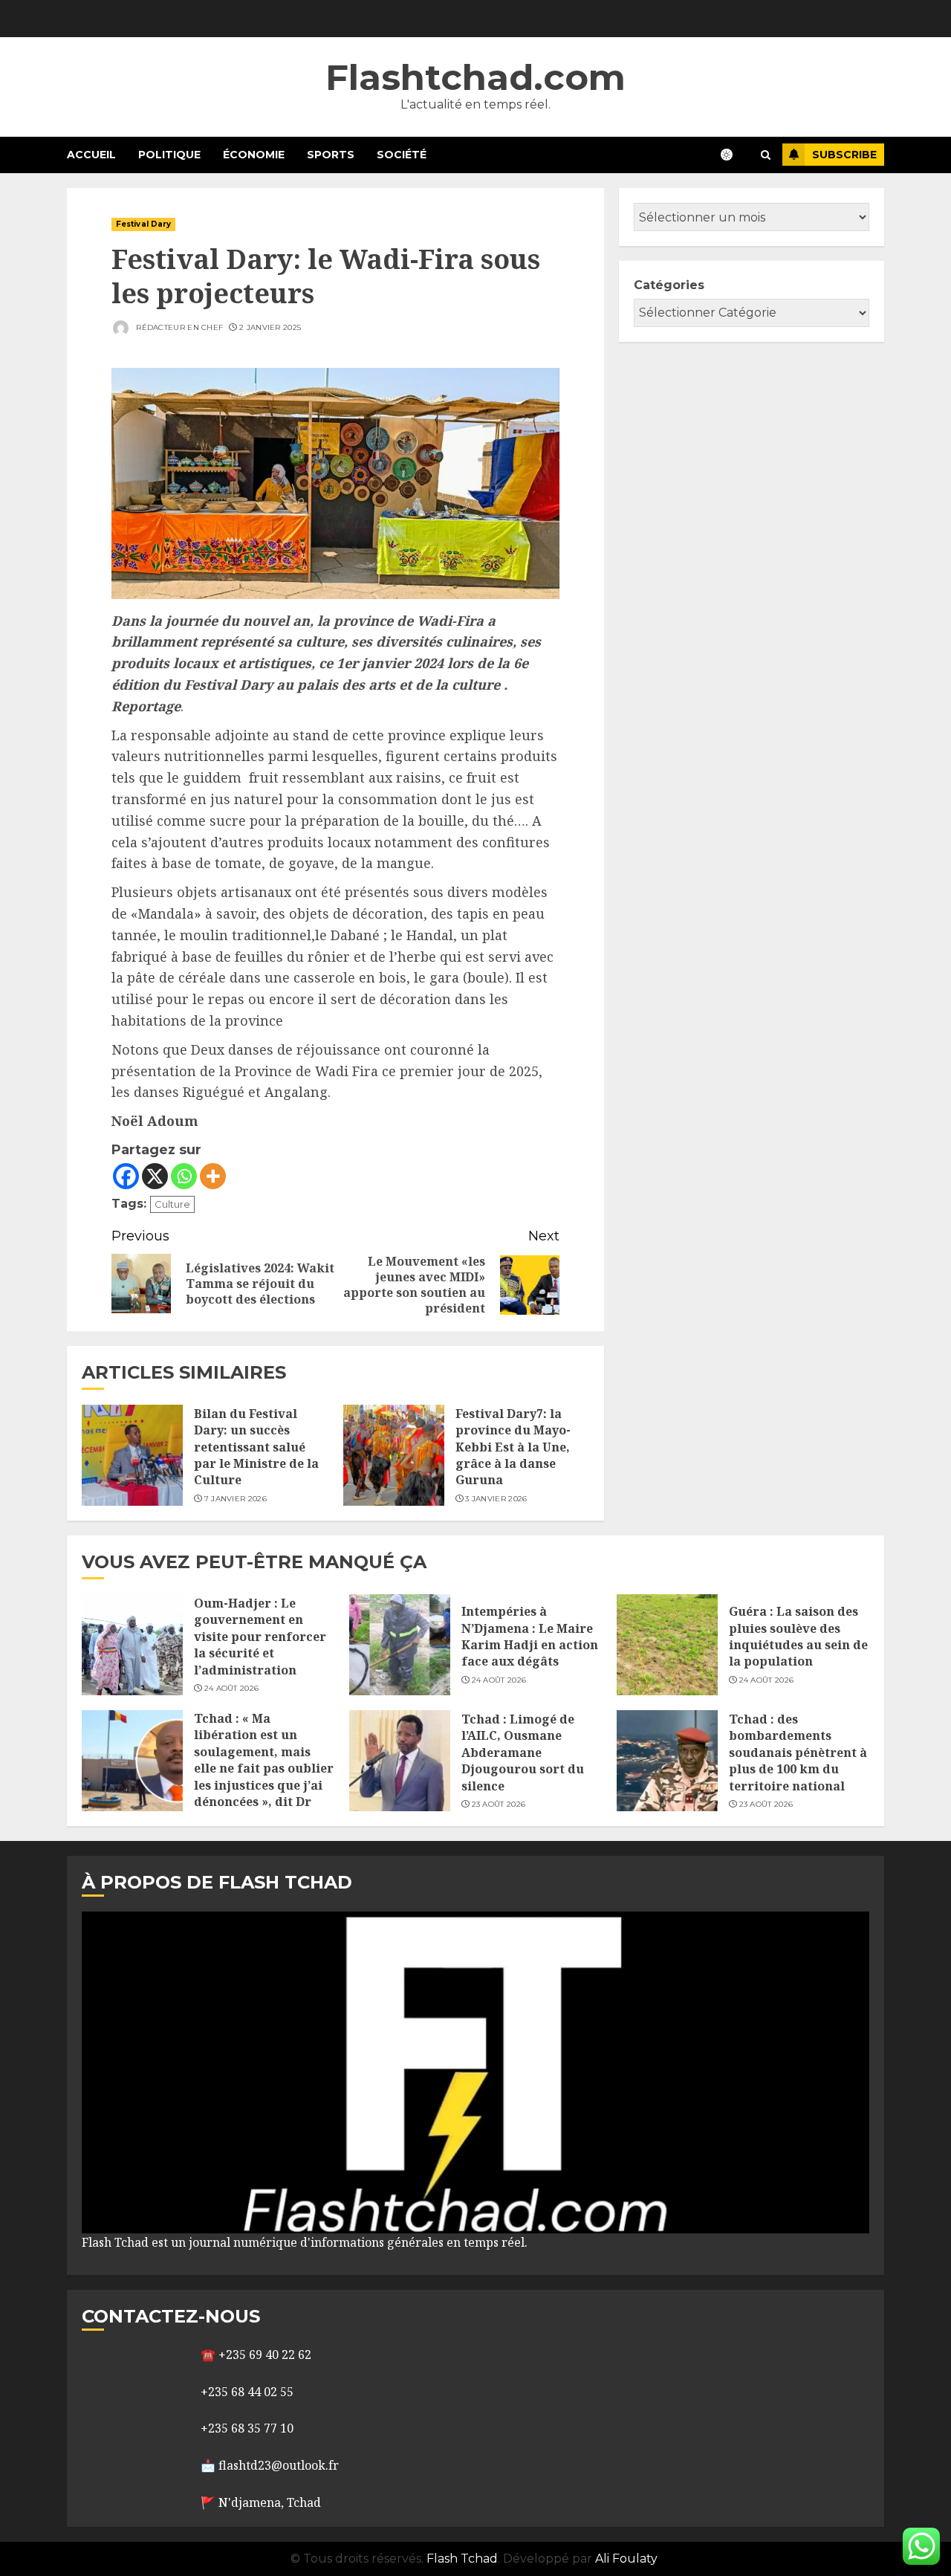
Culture (172, 1204)
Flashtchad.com (475, 77)
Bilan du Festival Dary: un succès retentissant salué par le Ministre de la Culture (256, 1447)
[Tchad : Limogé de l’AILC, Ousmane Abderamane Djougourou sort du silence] (400, 1761)
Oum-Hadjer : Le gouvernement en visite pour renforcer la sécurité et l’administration (260, 1637)
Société (402, 155)
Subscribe (844, 155)
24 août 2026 (232, 1688)
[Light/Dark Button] (734, 155)
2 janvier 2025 (270, 327)
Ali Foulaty (626, 2559)
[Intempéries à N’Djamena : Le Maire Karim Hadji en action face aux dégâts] (400, 1645)
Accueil (91, 155)
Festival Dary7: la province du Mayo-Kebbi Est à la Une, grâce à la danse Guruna (513, 1447)
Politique (169, 155)
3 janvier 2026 (496, 1499)
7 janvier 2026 (236, 1499)
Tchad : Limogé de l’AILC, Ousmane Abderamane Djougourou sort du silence (523, 1753)
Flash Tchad (462, 2559)
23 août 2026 (499, 1804)
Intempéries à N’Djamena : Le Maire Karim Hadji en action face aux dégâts (530, 1636)
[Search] (766, 155)
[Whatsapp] (184, 1176)
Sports (331, 155)
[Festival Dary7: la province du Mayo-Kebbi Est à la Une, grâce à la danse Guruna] (394, 1455)
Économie (254, 155)
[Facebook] (126, 1176)
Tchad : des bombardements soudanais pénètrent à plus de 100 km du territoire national (798, 1753)
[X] (155, 1176)
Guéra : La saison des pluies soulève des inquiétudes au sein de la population (798, 1636)
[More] (213, 1176)
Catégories (669, 285)
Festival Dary (143, 224)
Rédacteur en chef (178, 327)
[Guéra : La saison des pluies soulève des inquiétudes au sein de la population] (667, 1645)
